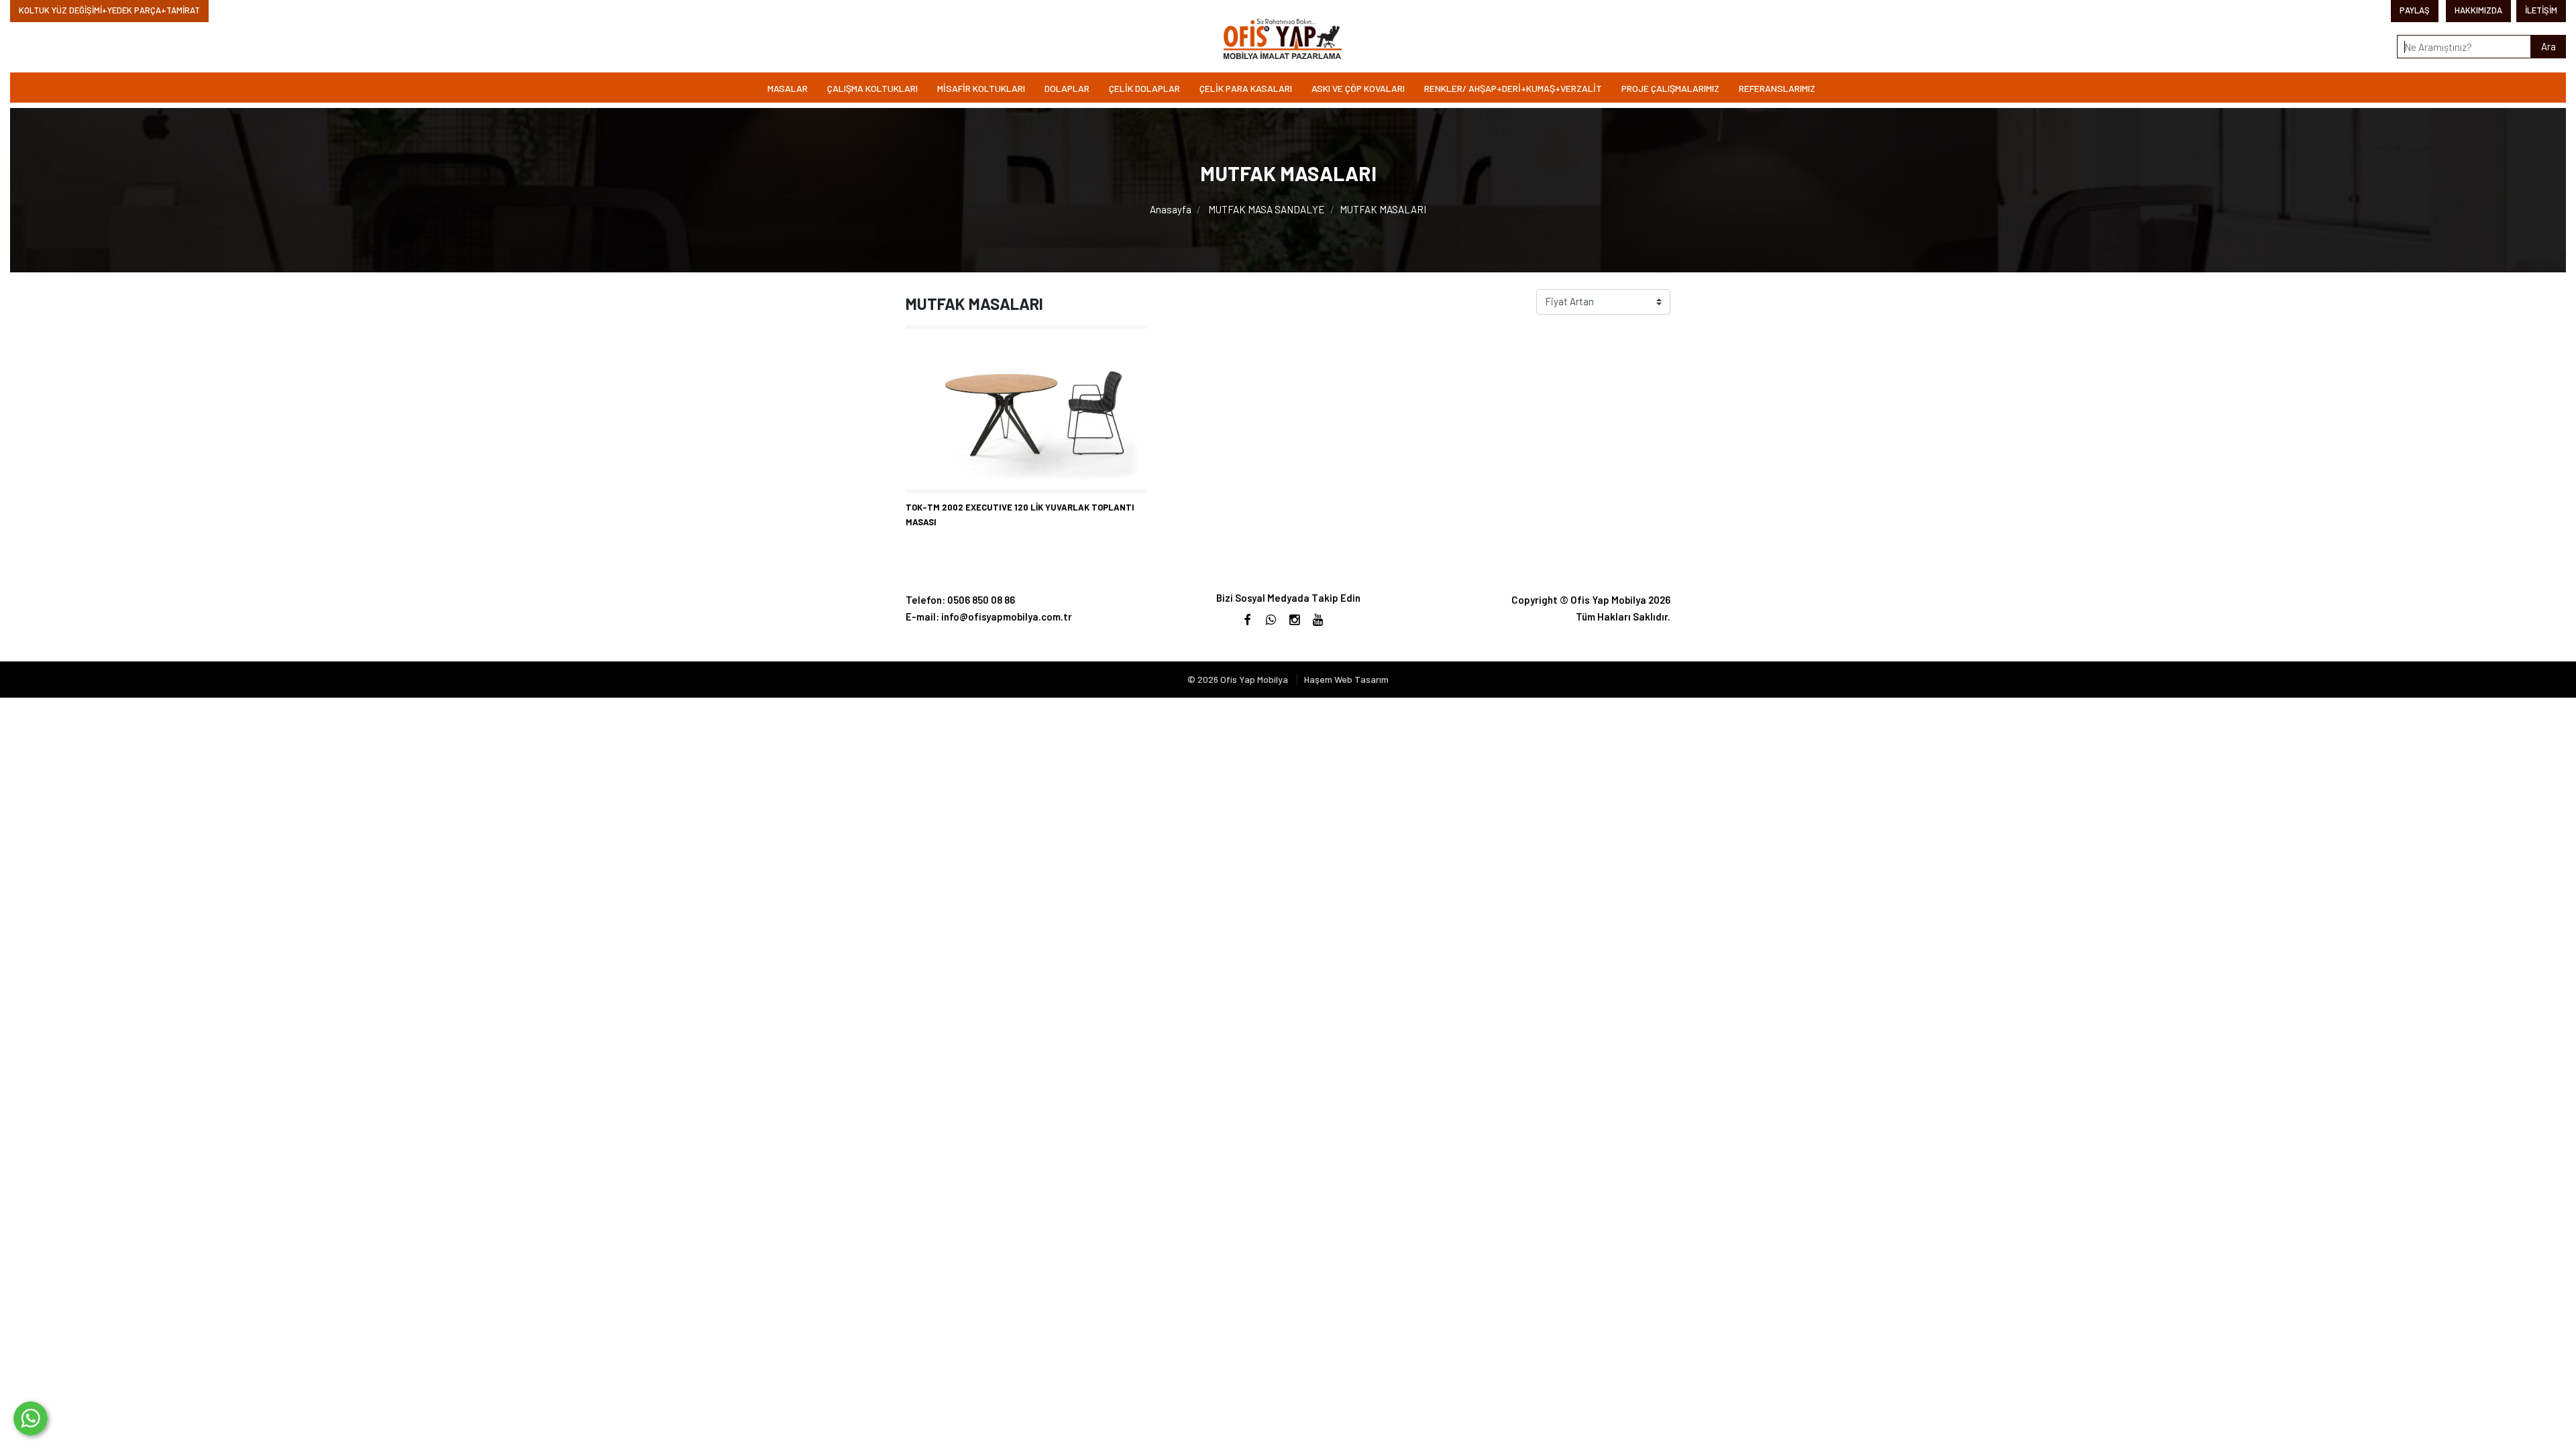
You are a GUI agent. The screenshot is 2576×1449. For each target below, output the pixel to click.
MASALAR (788, 88)
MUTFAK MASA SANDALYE (1267, 209)
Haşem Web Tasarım (1346, 679)
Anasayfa (1171, 209)
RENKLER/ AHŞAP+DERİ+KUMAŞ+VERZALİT (1513, 88)
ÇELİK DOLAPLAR (1144, 88)
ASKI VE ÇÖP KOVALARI (1358, 88)
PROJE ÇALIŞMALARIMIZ (1670, 88)
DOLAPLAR (1067, 88)
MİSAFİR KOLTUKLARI (981, 88)
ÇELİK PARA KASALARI (1246, 88)
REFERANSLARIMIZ (1777, 88)
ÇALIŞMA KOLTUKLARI (872, 88)
